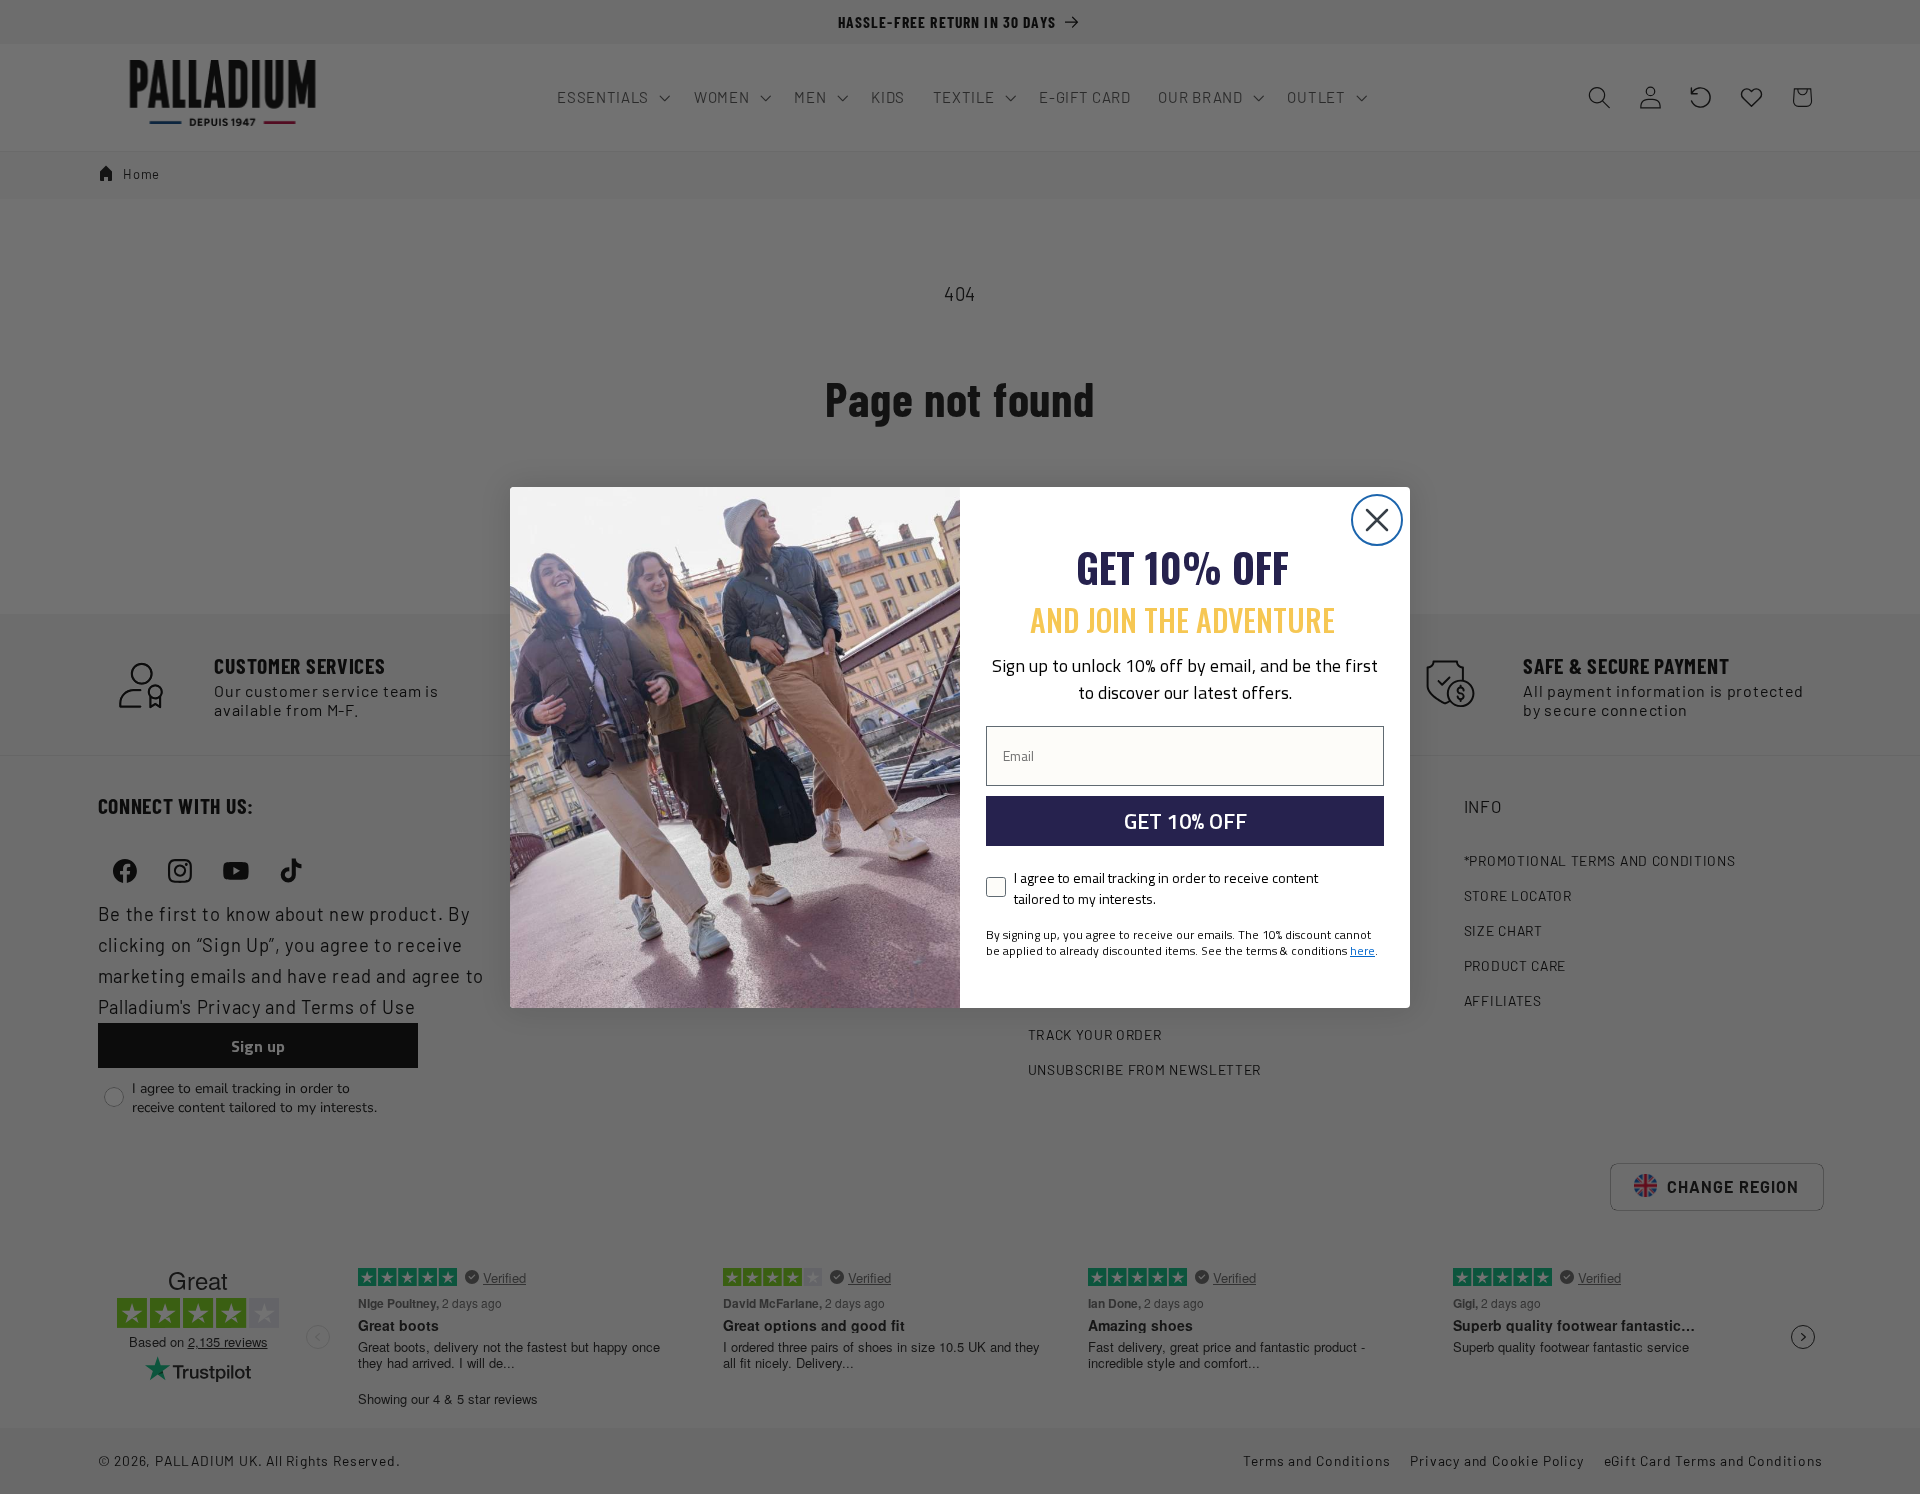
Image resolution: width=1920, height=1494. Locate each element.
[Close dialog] (1377, 520)
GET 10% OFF (1185, 821)
